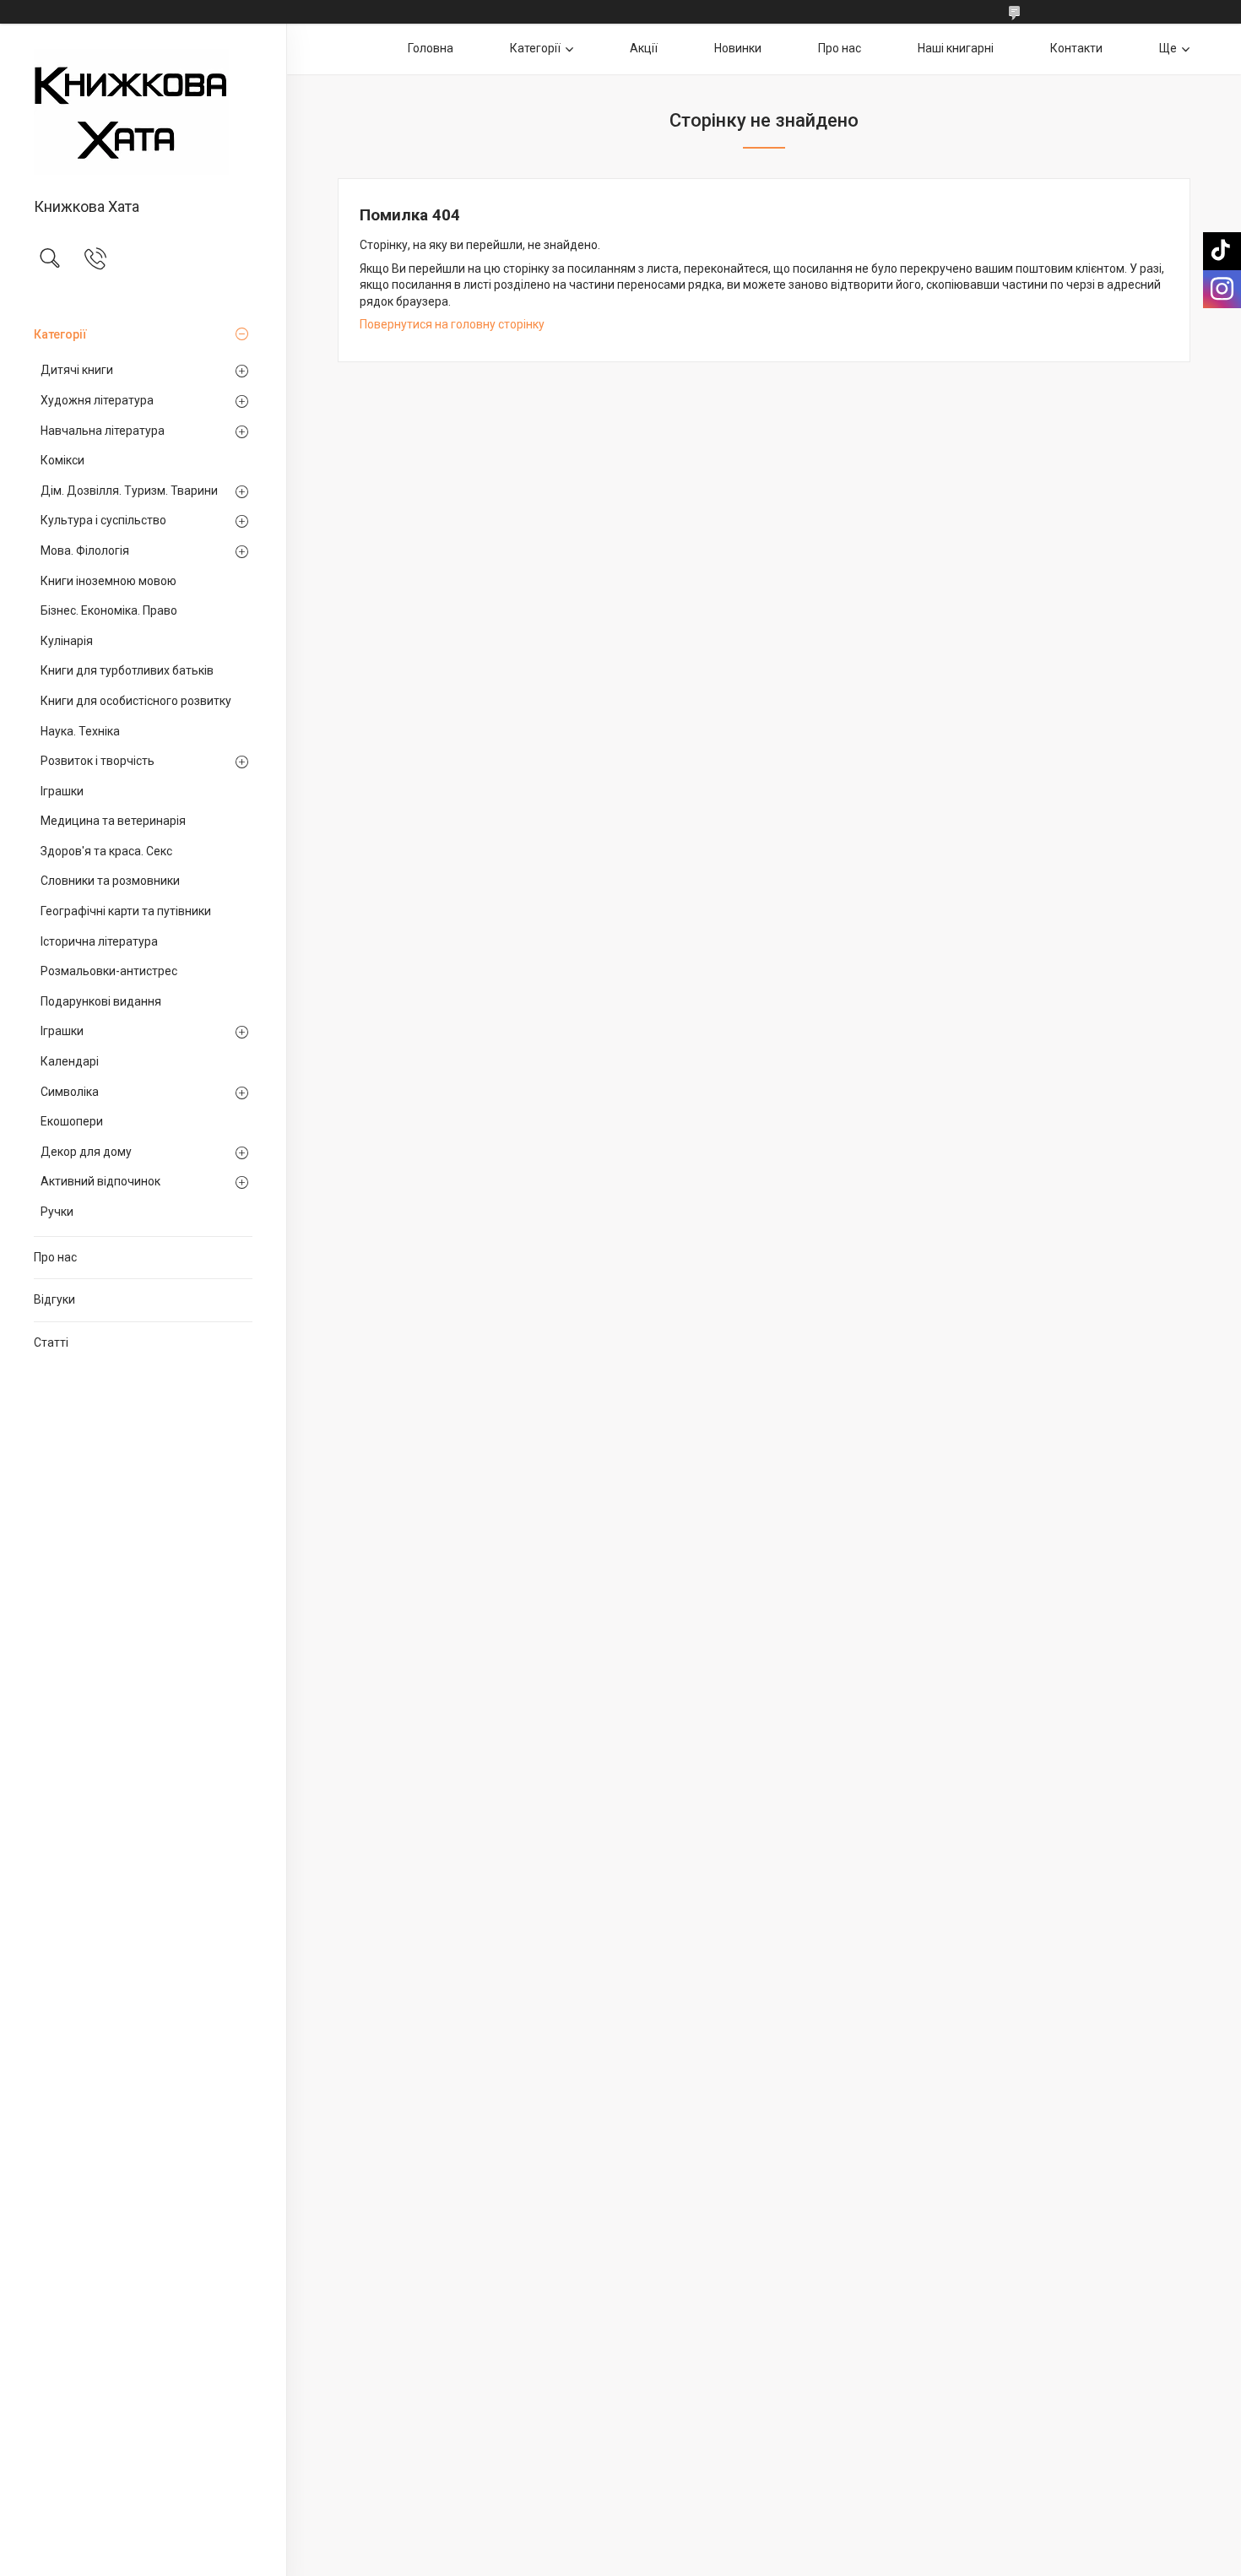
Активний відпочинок (100, 1181)
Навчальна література (103, 431)
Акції (644, 48)
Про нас (55, 1257)
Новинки (738, 48)
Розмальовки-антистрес (109, 971)
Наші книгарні (956, 48)
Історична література (99, 941)
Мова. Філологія (85, 550)
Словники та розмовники (110, 881)
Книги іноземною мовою (108, 581)
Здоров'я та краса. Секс (106, 851)
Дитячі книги (77, 370)
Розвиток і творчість (98, 761)
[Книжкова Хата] (143, 112)
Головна (431, 48)
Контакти (1076, 48)
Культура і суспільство (103, 520)
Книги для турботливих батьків (127, 670)
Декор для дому (86, 1152)
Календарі (70, 1061)
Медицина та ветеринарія (113, 821)
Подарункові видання (101, 1001)
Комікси (62, 460)
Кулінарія (67, 641)
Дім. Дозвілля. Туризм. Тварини (129, 491)
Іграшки (62, 791)
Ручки (57, 1212)
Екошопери (72, 1121)
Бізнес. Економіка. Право (109, 610)
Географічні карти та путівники (126, 911)
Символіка (70, 1092)
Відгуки (54, 1299)
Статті (51, 1342)
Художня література (97, 400)
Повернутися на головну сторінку (452, 324)
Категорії (60, 334)
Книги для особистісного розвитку (136, 701)
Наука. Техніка (80, 731)
